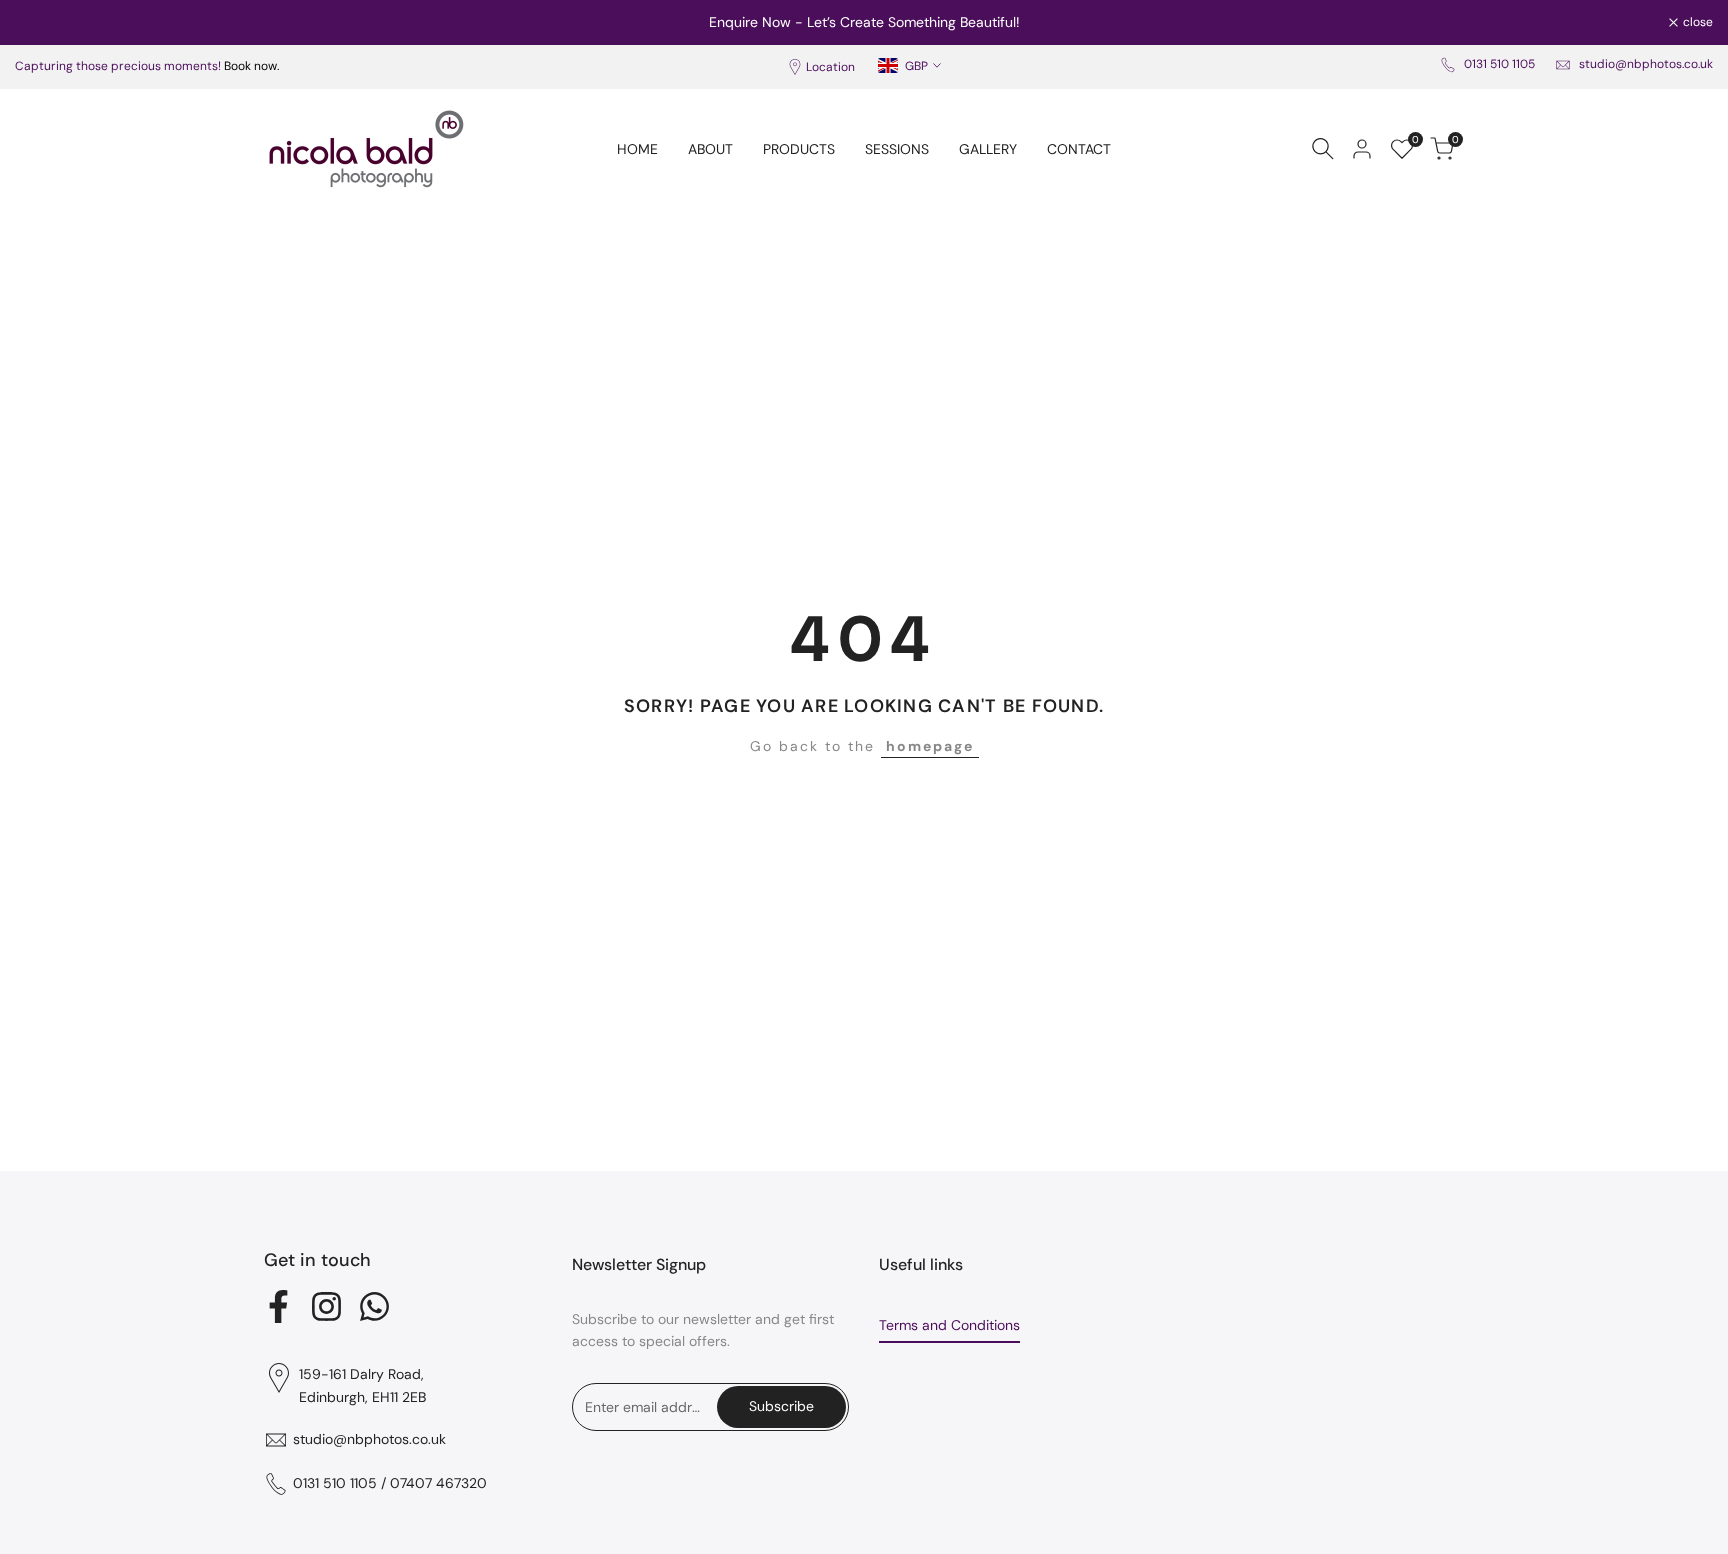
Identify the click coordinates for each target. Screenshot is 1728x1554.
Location (830, 67)
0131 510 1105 (1499, 64)
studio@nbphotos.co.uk (1646, 64)
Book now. (251, 66)
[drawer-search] (1323, 148)
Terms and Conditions (949, 1325)
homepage (930, 746)
